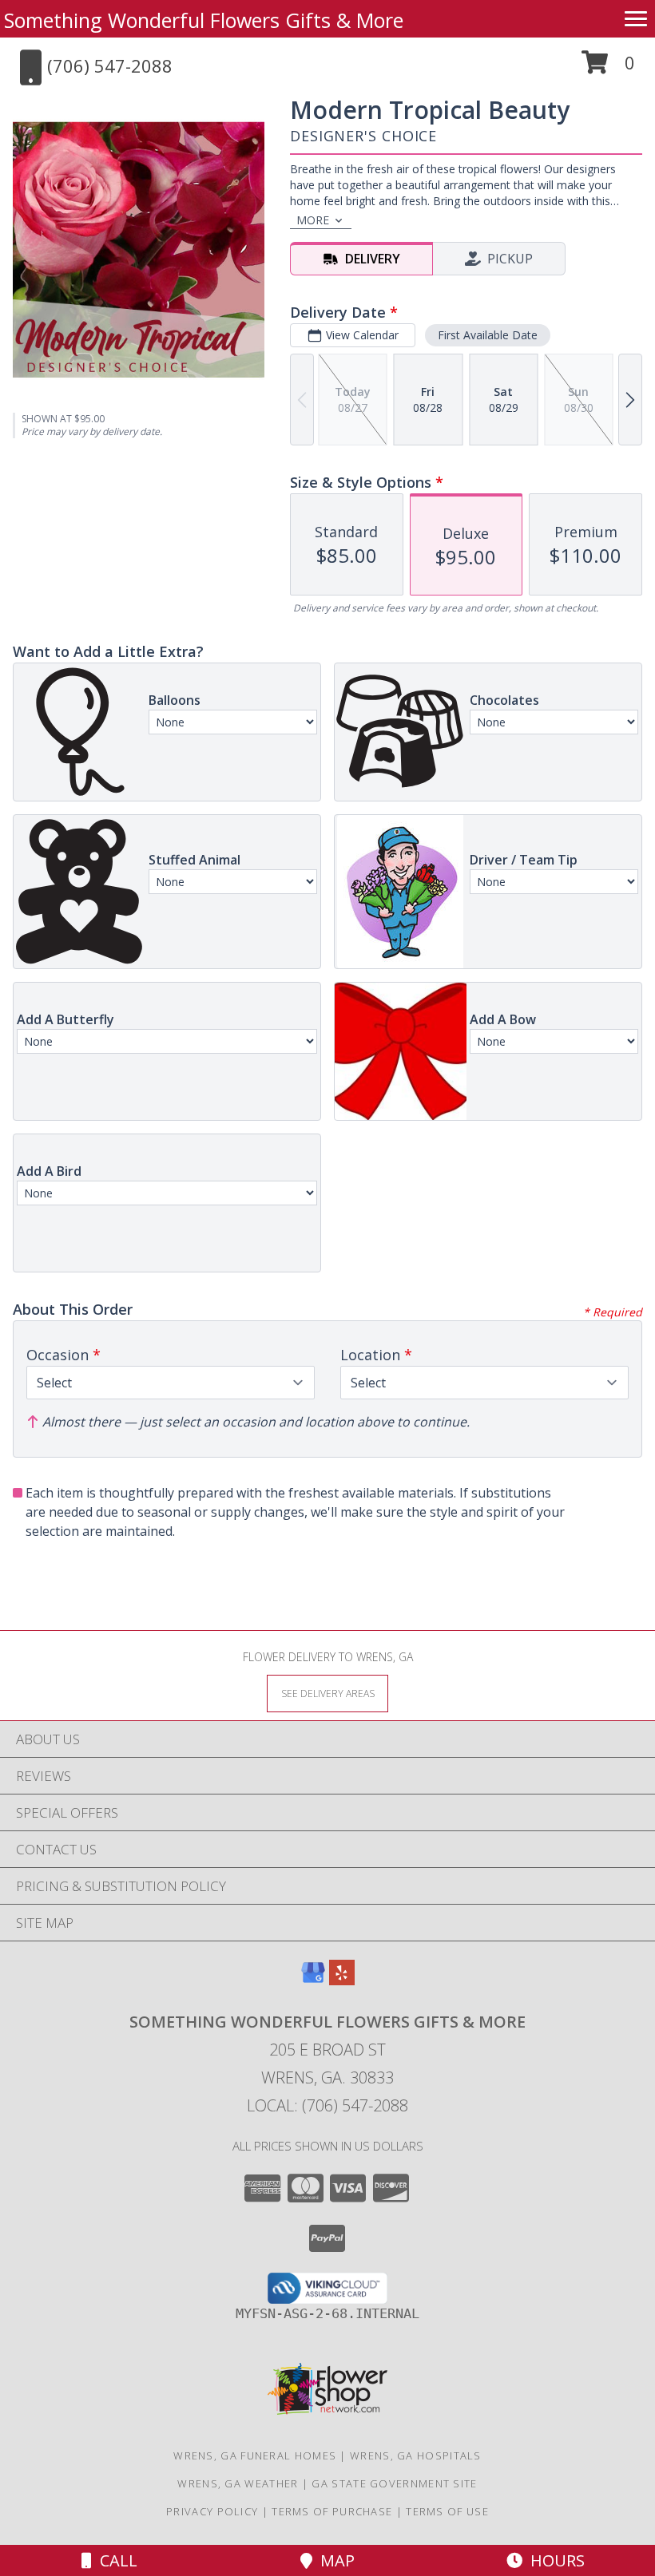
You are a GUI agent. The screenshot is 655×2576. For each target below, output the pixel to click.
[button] (608, 68)
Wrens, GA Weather (238, 2483)
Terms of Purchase (332, 2511)
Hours (554, 2560)
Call (115, 2560)
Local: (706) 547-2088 (327, 2105)
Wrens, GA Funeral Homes (255, 2455)
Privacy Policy (212, 2511)
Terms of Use (447, 2511)
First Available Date (488, 335)
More (313, 220)
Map (333, 2560)
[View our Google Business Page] (313, 1980)
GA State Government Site (394, 2483)
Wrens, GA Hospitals (416, 2455)
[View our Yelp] (342, 1980)
